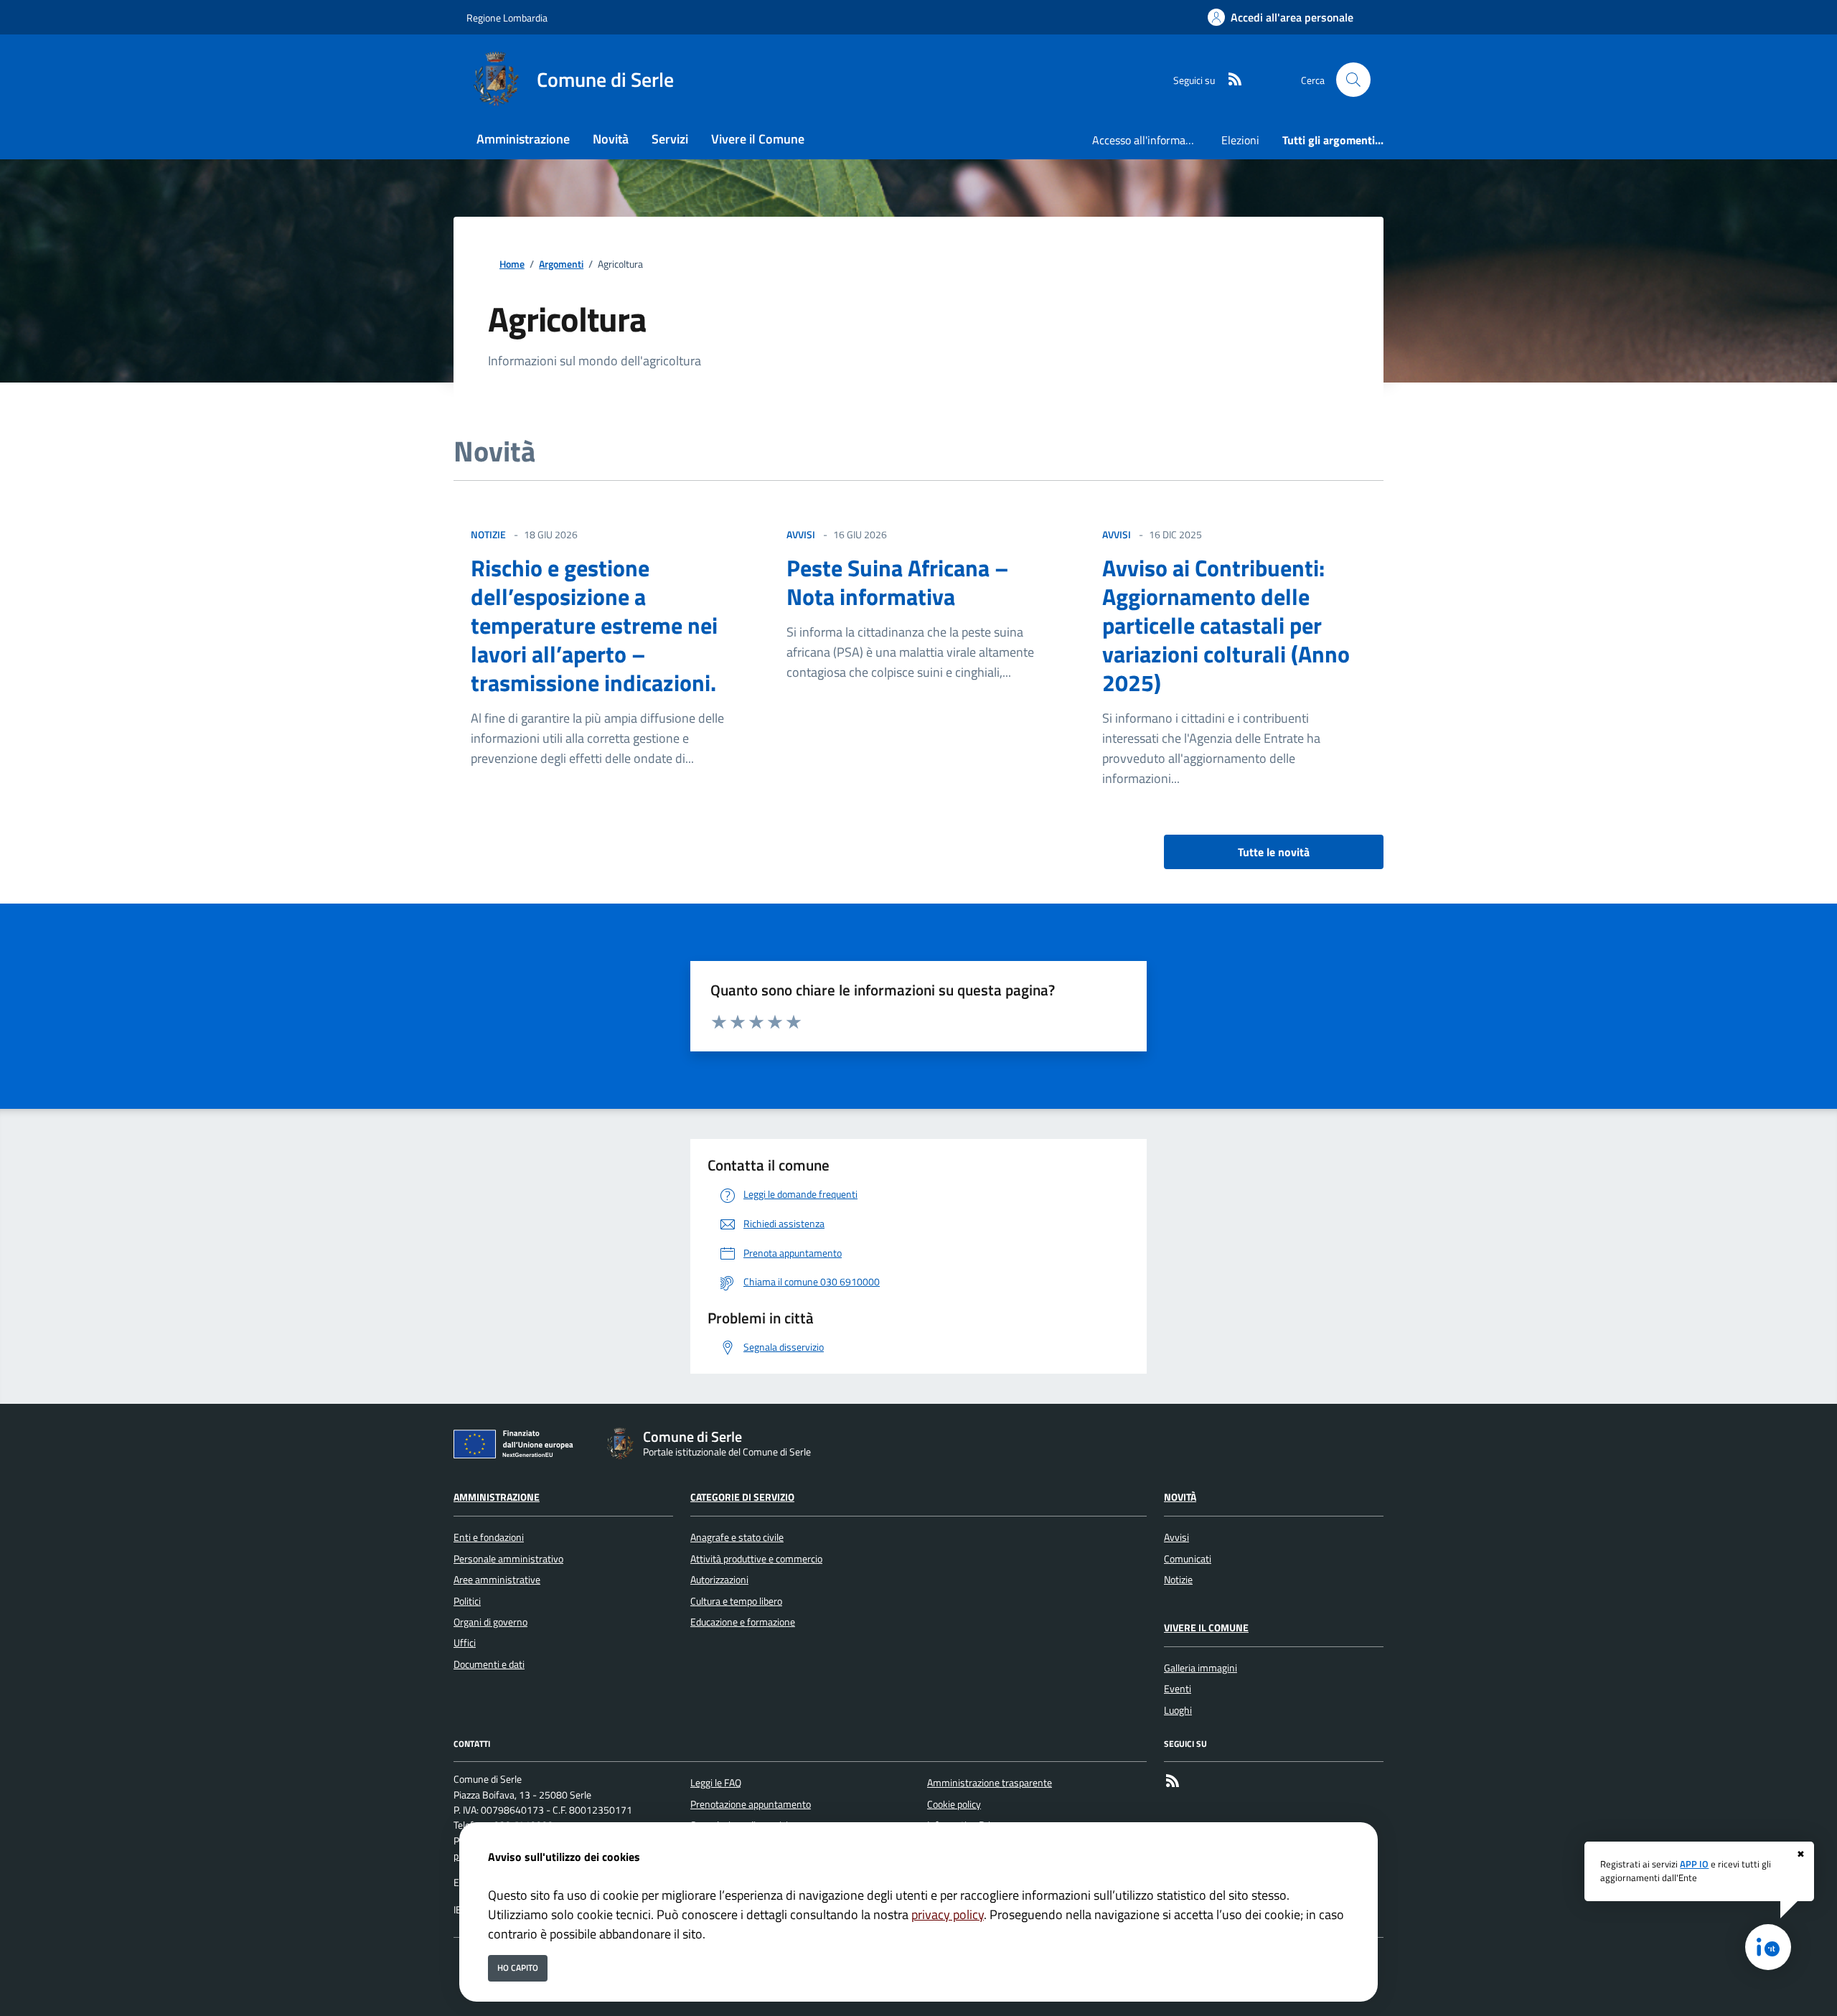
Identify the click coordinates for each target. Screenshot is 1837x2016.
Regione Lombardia (507, 18)
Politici (467, 1601)
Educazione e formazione (743, 1622)
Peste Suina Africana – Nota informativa (898, 582)
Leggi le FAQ (716, 1783)
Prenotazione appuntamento (751, 1804)
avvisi (801, 534)
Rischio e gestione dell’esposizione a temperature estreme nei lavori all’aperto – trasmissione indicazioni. (594, 625)
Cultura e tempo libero (736, 1601)
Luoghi (1178, 1710)
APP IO (1694, 1864)
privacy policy (948, 1914)
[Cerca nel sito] (1353, 80)
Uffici (465, 1643)
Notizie (1178, 1580)
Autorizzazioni (719, 1580)
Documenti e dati (489, 1664)
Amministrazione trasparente (990, 1783)
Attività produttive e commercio (756, 1559)
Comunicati (1188, 1559)
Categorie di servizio (742, 1497)
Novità (1180, 1497)
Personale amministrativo (508, 1559)
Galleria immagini (1201, 1668)
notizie (488, 534)
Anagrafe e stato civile (737, 1537)
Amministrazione (497, 1497)
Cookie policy (954, 1804)
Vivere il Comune (1206, 1628)
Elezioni (1240, 140)
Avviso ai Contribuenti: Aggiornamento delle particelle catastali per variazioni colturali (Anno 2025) (1226, 625)
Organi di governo (490, 1622)
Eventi (1178, 1689)
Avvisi (1176, 1537)
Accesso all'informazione (1151, 140)
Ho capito (518, 1968)
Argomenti (561, 264)
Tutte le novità (1274, 852)
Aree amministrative (497, 1580)
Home (512, 264)
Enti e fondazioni (489, 1537)
